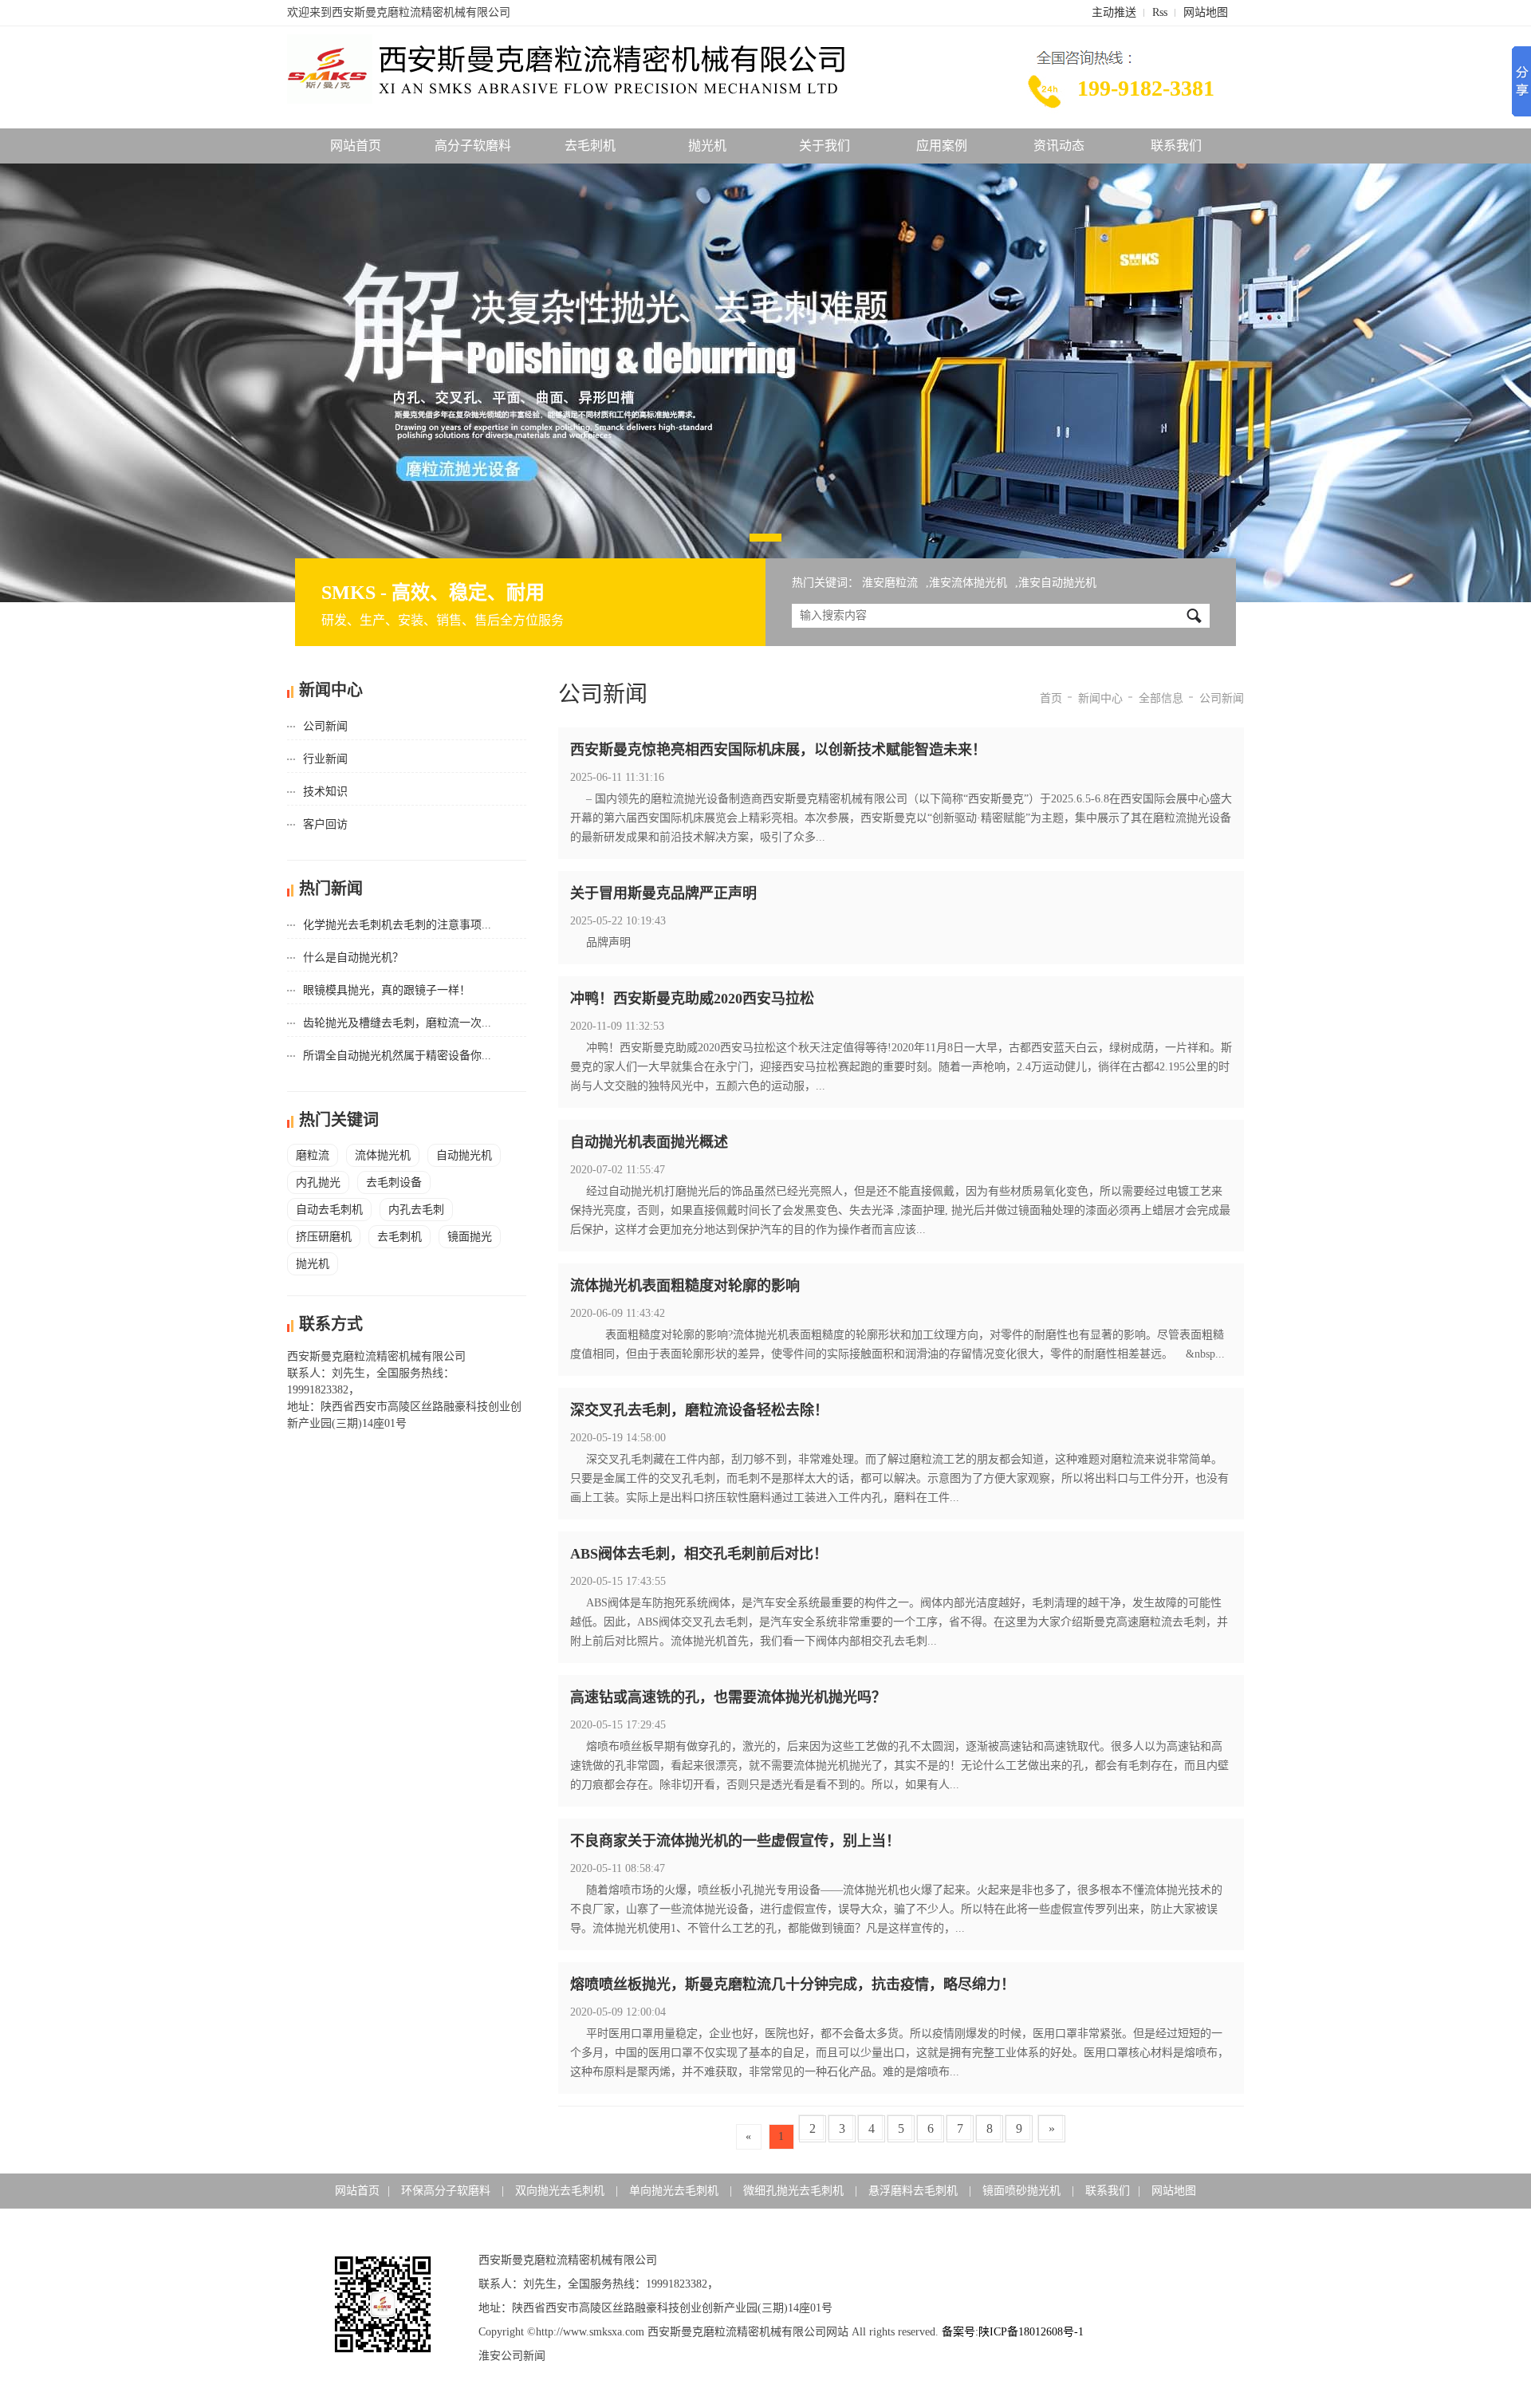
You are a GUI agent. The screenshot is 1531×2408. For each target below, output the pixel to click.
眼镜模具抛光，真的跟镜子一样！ (387, 990)
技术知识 (325, 792)
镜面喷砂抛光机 (1023, 2191)
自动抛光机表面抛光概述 (649, 1142)
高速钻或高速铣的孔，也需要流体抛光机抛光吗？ (728, 1697)
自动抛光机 (464, 1155)
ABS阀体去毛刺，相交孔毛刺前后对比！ (699, 1554)
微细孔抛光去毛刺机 (795, 2191)
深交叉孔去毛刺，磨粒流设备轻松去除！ (699, 1410)
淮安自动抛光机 (1057, 583)
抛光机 (707, 146)
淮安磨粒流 (890, 583)
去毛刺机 (590, 146)
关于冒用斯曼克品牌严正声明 (663, 893)
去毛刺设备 (394, 1182)
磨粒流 (313, 1155)
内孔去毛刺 (416, 1210)
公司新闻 (325, 726)
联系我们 (1176, 146)
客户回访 (325, 824)
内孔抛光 (318, 1182)
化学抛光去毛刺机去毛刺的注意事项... (397, 925)
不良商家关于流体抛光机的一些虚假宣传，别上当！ (735, 1841)
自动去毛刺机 (329, 1210)
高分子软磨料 (473, 146)
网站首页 (356, 146)
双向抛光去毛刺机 (561, 2191)
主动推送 (1114, 12)
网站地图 (1206, 12)
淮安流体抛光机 (968, 583)
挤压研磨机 (324, 1237)
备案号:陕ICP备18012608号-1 (1013, 2332)
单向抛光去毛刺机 (675, 2191)
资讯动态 (1059, 146)
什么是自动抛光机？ (353, 958)
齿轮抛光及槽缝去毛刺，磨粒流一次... (397, 1023)
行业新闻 (325, 759)
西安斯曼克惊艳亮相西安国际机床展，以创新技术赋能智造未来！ (778, 750)
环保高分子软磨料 (447, 2191)
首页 (1051, 698)
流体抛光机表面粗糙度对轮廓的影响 (685, 1286)
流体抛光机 (383, 1155)
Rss (1160, 12)
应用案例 (942, 146)
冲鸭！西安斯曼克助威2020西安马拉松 (692, 999)
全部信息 (1161, 698)
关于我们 (825, 146)
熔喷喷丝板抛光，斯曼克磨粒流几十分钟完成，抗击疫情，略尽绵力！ (793, 1984)
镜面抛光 (470, 1237)
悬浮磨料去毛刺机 (915, 2191)
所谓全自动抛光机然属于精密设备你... (397, 1056)
